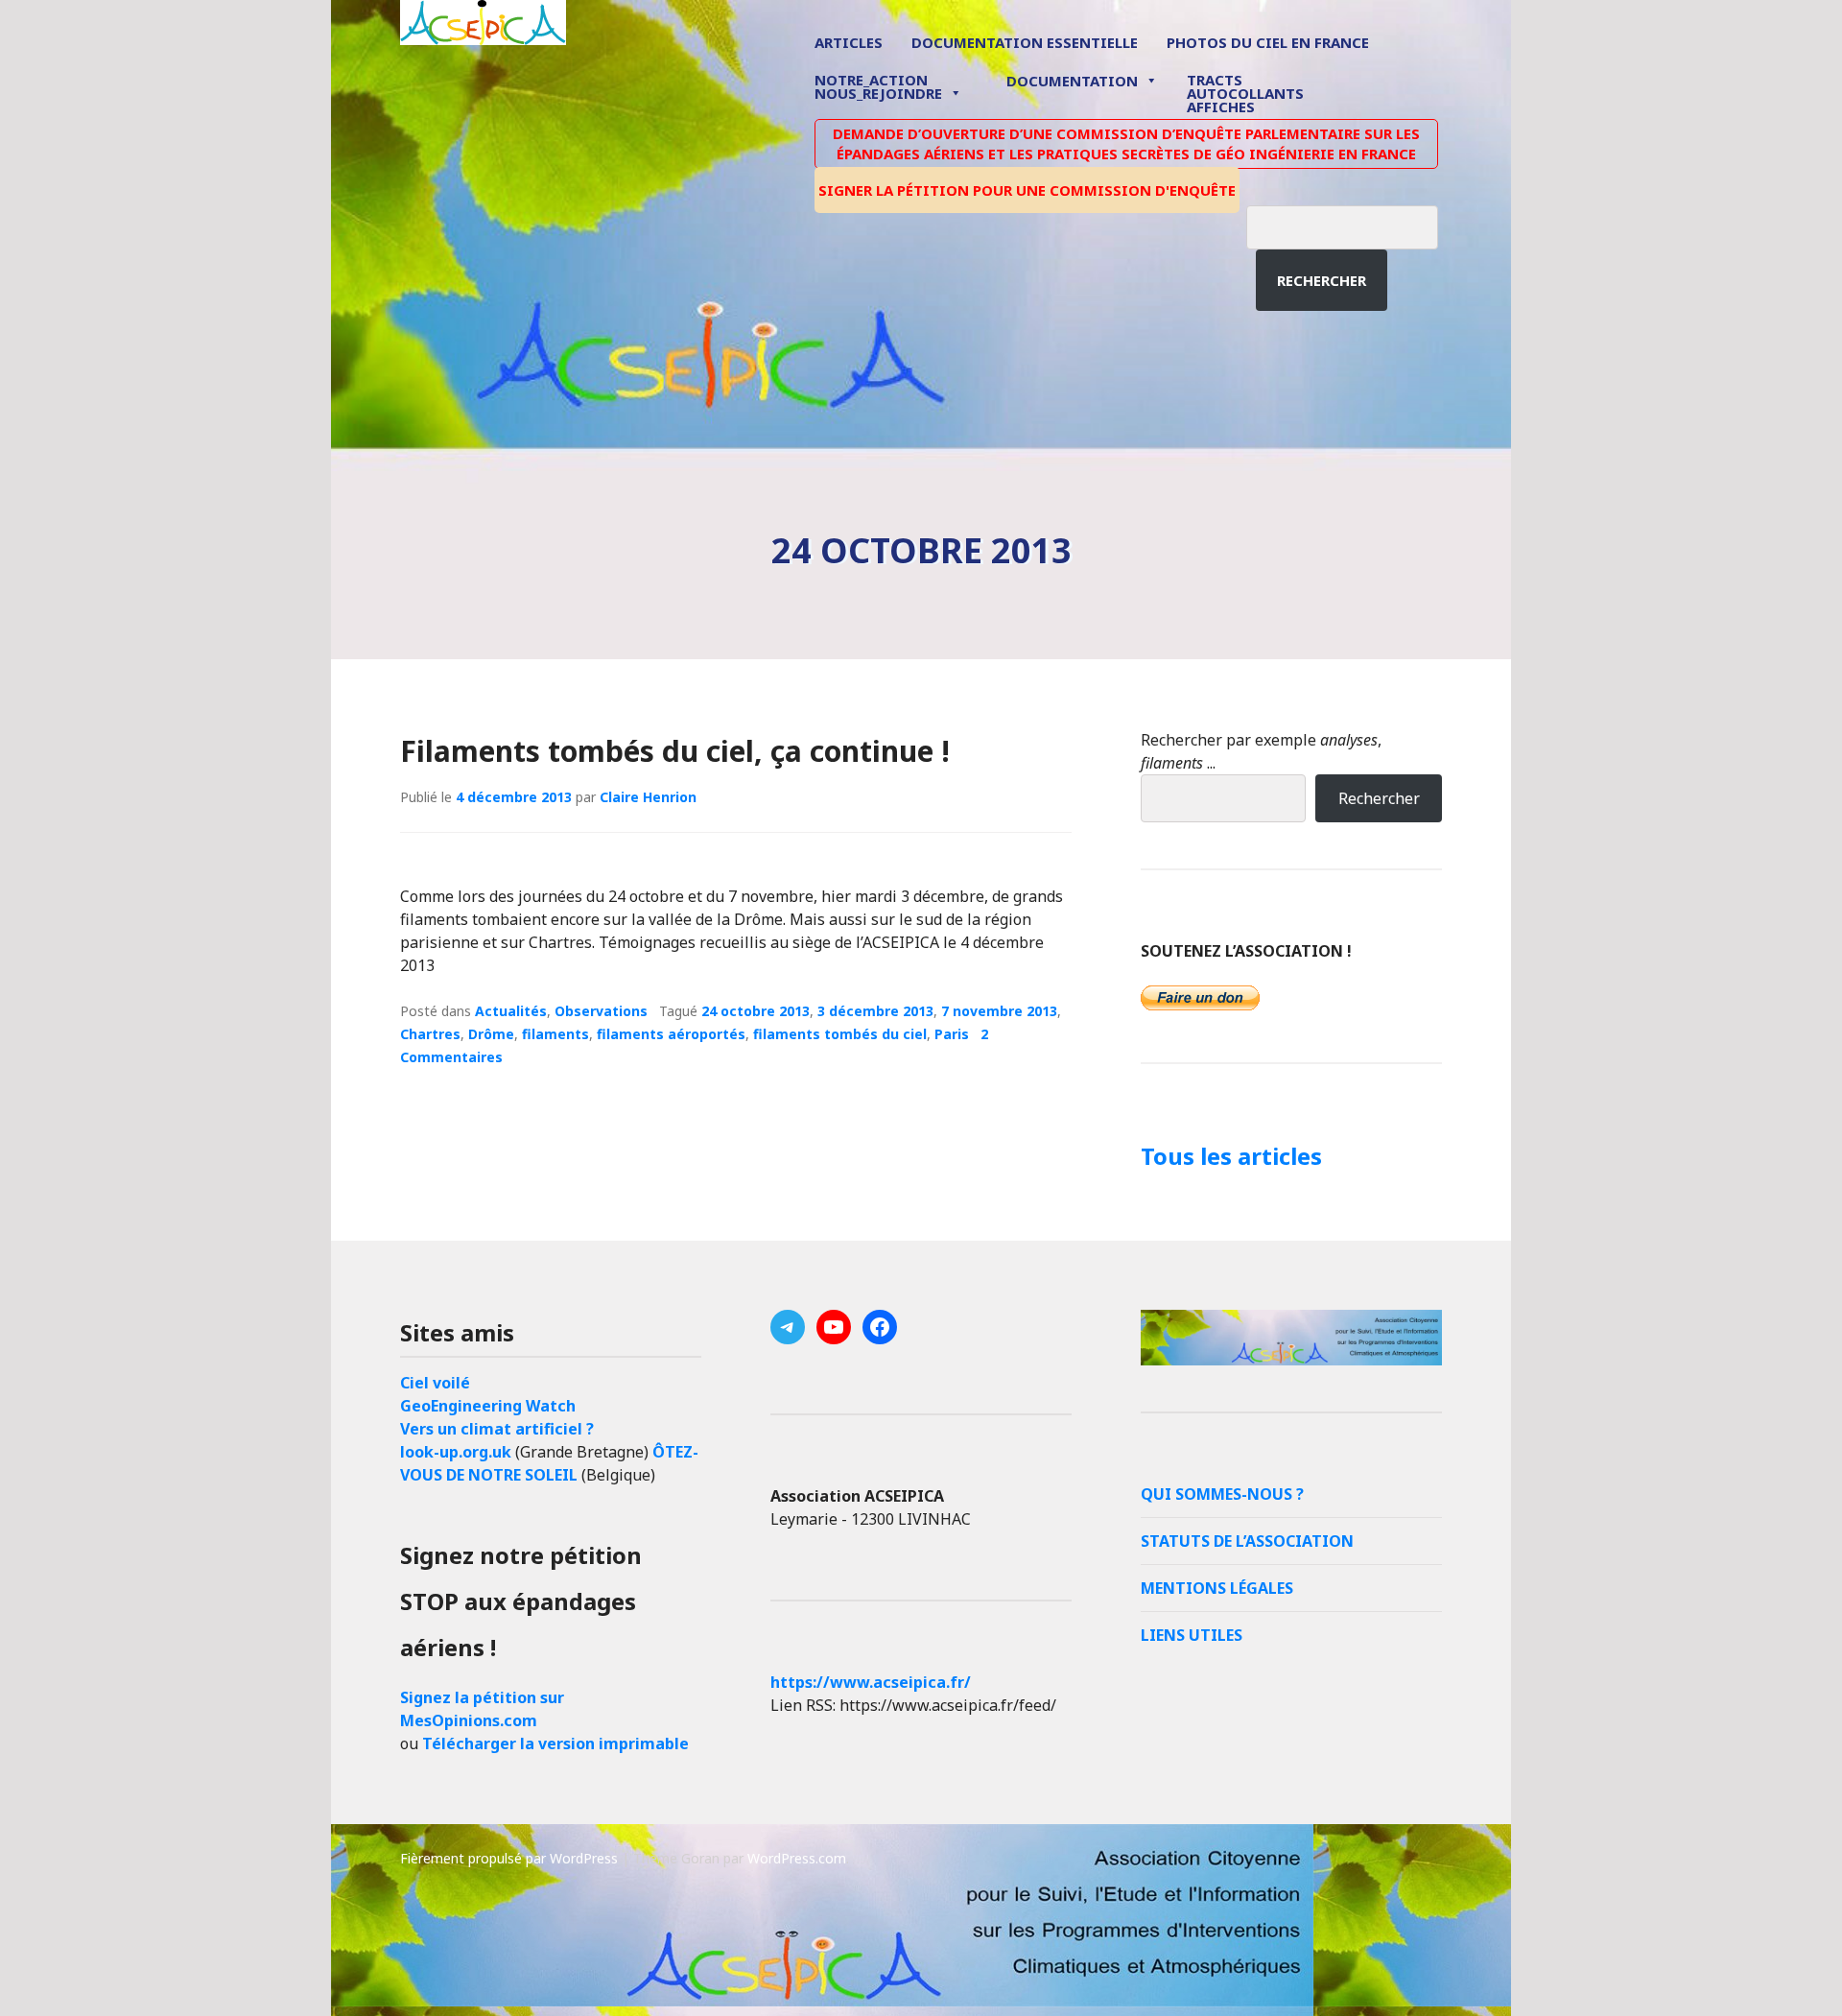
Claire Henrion (648, 797)
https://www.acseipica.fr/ (871, 1682)
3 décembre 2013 (875, 1011)
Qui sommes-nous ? (1222, 1494)
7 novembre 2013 (999, 1011)
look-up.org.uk (456, 1452)
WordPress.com (797, 1858)
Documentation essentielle (1025, 42)
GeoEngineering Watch (488, 1406)
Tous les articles (1231, 1156)
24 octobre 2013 (756, 1011)
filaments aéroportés (671, 1034)
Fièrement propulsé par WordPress (509, 1858)
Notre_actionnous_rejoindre (878, 88)
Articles (849, 42)
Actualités (511, 1011)
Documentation (1072, 81)
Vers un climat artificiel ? (497, 1429)
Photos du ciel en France (1268, 42)
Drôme (491, 1034)
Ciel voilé (435, 1383)
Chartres (430, 1034)
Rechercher (1322, 280)
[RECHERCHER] (1357, 225)
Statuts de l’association (1247, 1541)
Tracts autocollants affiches (1245, 92)
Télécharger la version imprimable (555, 1743)
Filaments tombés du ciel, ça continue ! (675, 751)
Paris (952, 1034)
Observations (601, 1011)
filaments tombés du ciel (840, 1034)
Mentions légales (1217, 1588)
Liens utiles (1192, 1635)
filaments (555, 1034)
